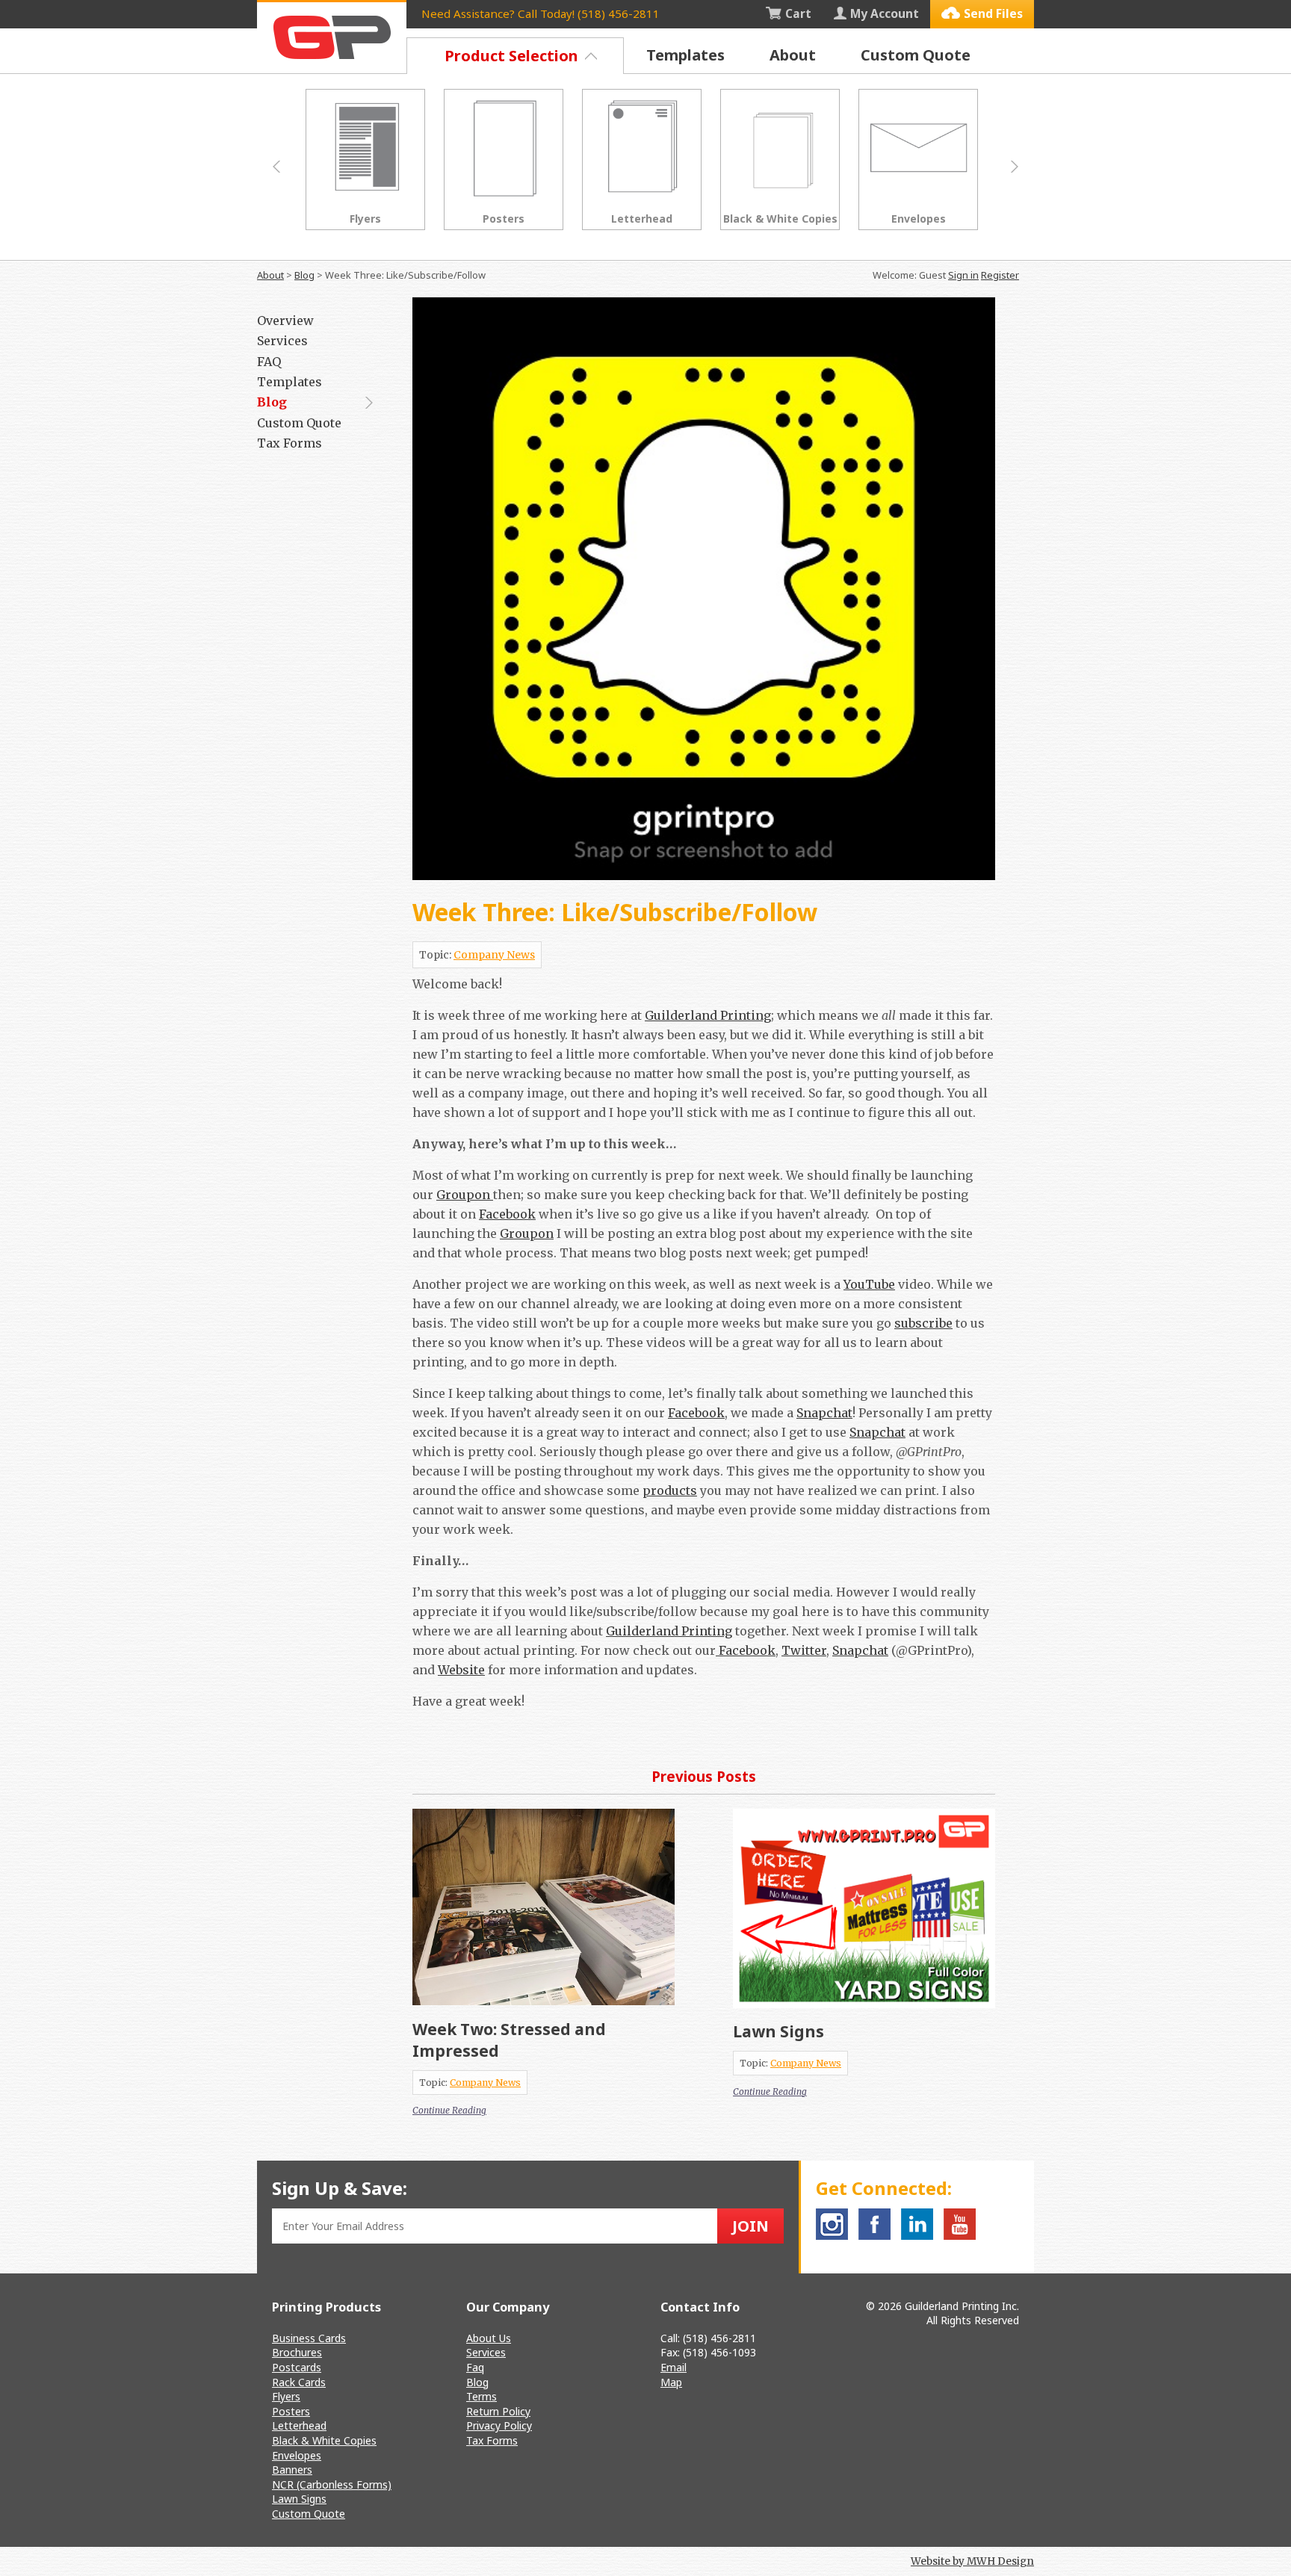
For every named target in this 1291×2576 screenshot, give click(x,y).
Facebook (507, 1214)
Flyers (286, 2396)
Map (671, 2382)
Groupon (465, 1195)
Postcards (297, 2367)
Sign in (963, 275)
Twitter (804, 1650)
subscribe (923, 1323)
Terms (482, 2396)
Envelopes (297, 2455)
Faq (475, 2367)
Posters (291, 2411)
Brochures (297, 2352)
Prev (276, 167)
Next (1015, 167)
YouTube (869, 1284)
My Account (885, 13)
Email (674, 2367)
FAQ (269, 362)
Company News (494, 955)
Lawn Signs (778, 2031)
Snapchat (824, 1413)
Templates (685, 55)
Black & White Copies (324, 2440)
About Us (489, 2338)
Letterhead (299, 2425)
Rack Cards (299, 2382)
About (793, 55)
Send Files (993, 13)
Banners (292, 2470)
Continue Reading (449, 2110)
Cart (798, 13)
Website (461, 1670)
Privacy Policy (499, 2425)
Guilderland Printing (708, 1015)
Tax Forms (290, 443)
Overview (285, 321)
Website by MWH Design (972, 2561)
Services (282, 341)
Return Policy (498, 2411)
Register (1000, 275)
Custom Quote (916, 55)
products (670, 1490)
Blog (304, 275)
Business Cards (309, 2338)
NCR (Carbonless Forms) (332, 2484)
